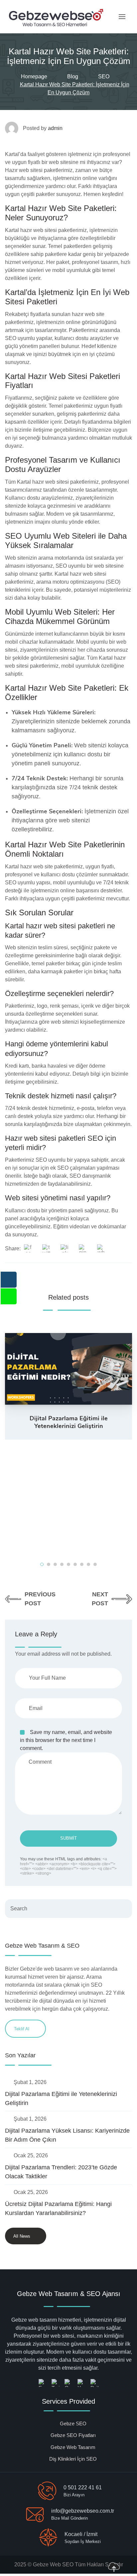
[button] (42, 1564)
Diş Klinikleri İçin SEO (73, 2459)
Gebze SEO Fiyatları (73, 2435)
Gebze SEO (73, 2423)
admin (55, 128)
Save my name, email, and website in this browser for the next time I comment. (66, 1740)
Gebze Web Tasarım (73, 2447)
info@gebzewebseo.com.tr (83, 2511)
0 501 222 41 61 (83, 2487)
